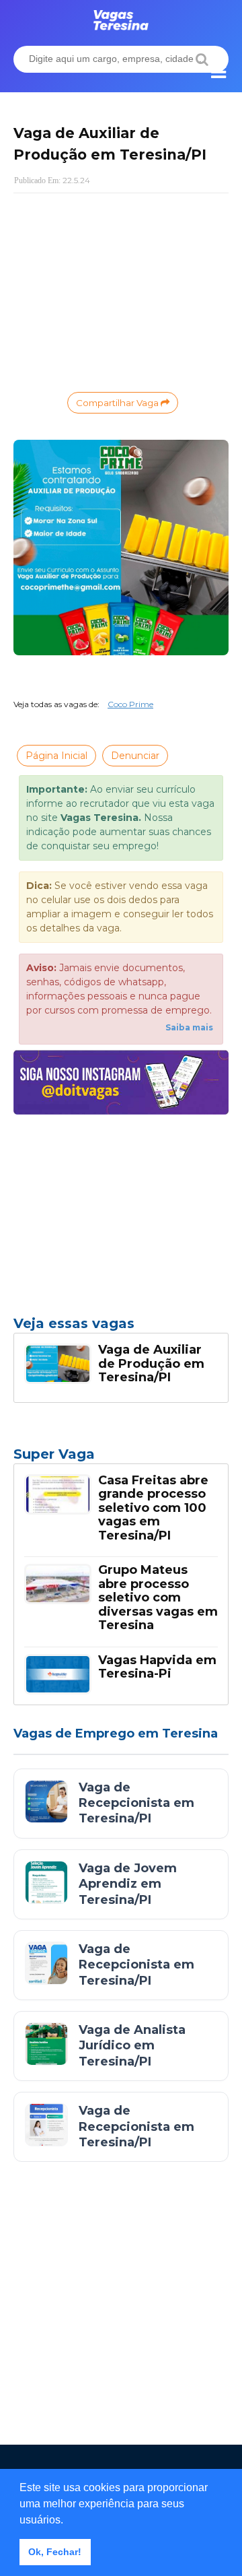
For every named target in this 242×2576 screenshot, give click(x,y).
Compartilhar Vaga (118, 403)
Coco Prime (130, 704)
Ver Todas (121, 1458)
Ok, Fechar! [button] (55, 2552)
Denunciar (135, 756)
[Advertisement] (121, 291)
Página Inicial (56, 756)
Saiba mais (189, 1027)
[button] (68, 2521)
